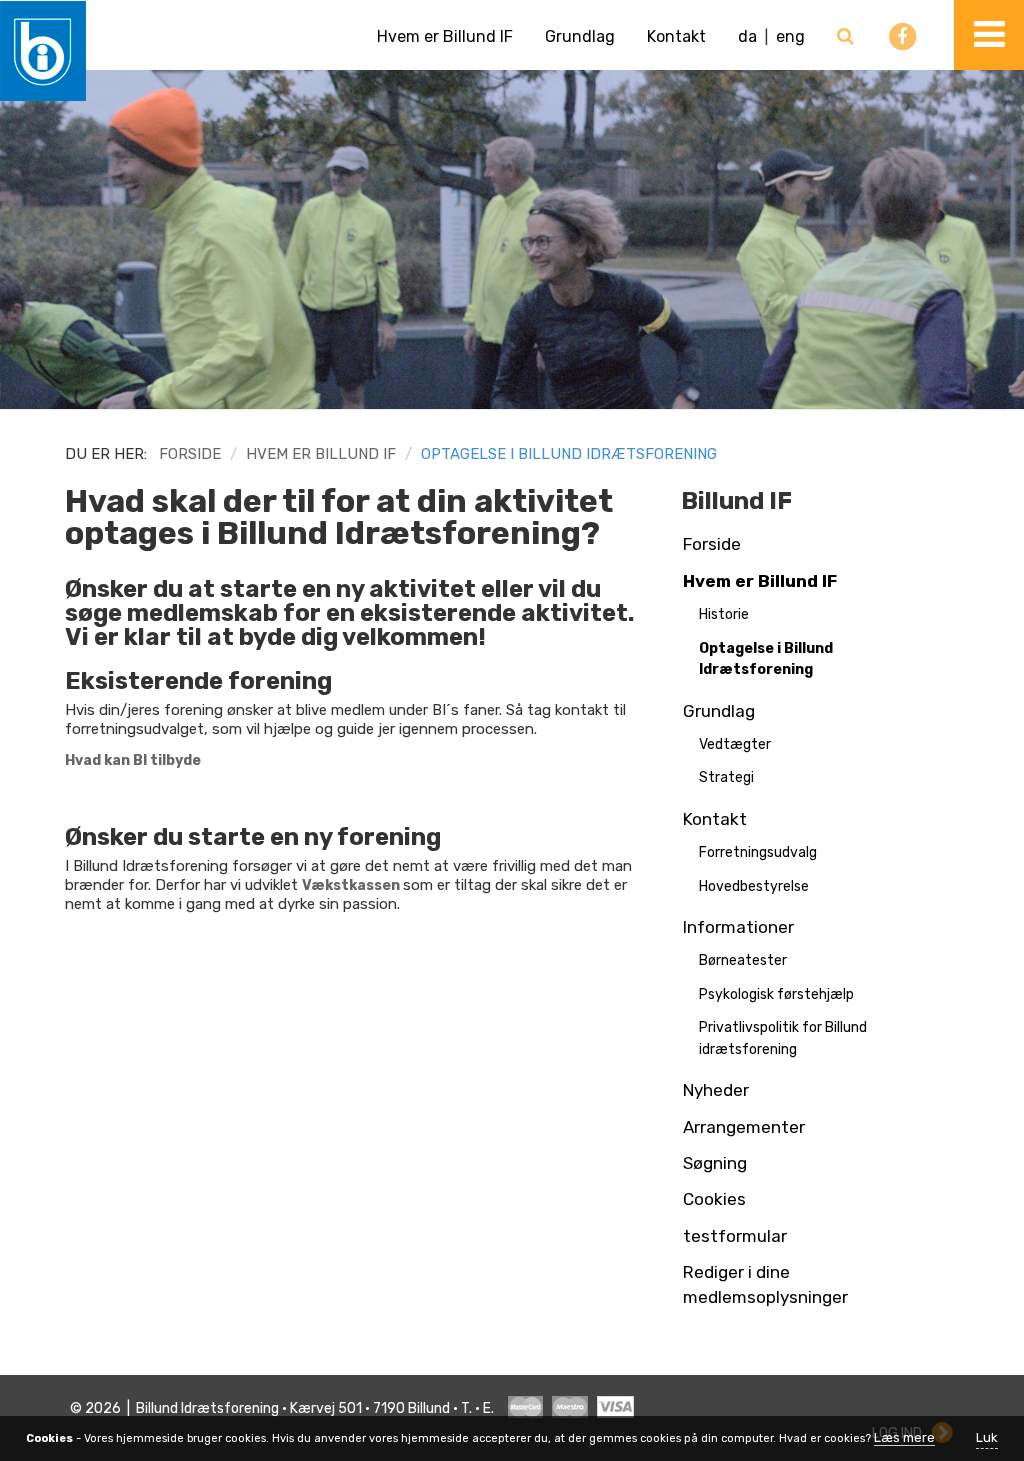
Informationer (738, 927)
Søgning (715, 1163)
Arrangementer (744, 1127)
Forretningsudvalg (758, 852)
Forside (190, 454)
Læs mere (904, 1437)
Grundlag (580, 36)
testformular (735, 1236)
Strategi (726, 777)
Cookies (714, 1199)
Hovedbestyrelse (754, 886)
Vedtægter (735, 744)
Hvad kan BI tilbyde (133, 760)
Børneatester (743, 960)
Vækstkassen (351, 885)
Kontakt (676, 36)
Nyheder (716, 1090)
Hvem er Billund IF (445, 36)
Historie (724, 614)
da (747, 36)
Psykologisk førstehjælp (776, 994)
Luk (987, 1437)
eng (790, 36)
